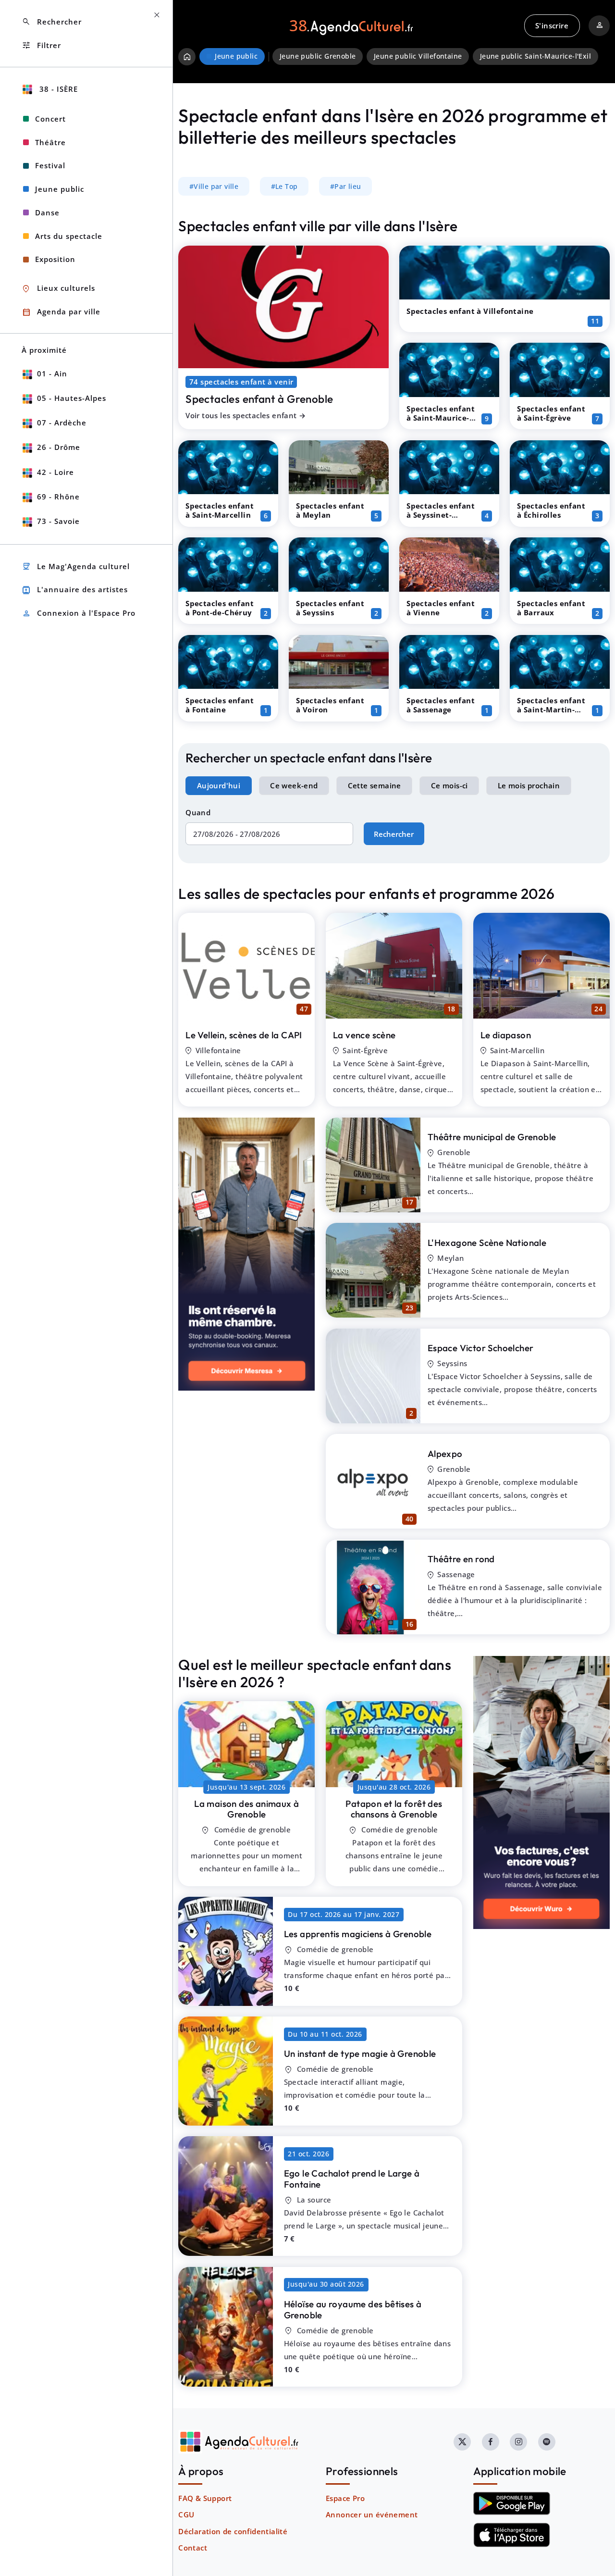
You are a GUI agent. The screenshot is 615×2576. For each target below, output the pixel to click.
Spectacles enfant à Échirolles (551, 510)
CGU (186, 2514)
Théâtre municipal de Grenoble (492, 1137)
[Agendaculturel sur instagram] (518, 2442)
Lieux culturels (58, 289)
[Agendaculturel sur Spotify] (547, 2442)
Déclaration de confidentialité (233, 2531)
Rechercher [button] (52, 22)
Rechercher (394, 834)
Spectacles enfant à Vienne (441, 608)
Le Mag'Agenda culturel (76, 566)
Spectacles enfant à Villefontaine (470, 311)
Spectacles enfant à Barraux (551, 608)
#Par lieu (346, 187)
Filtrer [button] (41, 45)
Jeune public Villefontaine (418, 56)
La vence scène (364, 1035)
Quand (198, 812)
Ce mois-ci (449, 785)
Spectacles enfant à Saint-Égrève (551, 413)
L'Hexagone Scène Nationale (487, 1243)
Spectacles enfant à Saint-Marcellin (220, 510)
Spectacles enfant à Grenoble (259, 399)
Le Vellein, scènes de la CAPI (244, 1035)
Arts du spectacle (69, 236)
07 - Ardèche (62, 423)
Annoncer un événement (372, 2514)
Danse (47, 212)
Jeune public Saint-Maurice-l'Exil (535, 56)
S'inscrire (552, 25)
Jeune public (60, 189)
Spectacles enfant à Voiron (330, 705)
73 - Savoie (58, 521)
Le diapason (506, 1035)
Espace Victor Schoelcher (481, 1348)
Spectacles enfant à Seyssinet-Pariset (441, 515)
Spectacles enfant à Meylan (330, 510)
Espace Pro (345, 2498)
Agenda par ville (61, 312)
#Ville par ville (214, 187)
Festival (50, 165)
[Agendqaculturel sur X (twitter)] (462, 2442)
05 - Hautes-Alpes (72, 398)
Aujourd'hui (219, 785)
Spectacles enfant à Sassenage (441, 705)
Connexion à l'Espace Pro (79, 614)
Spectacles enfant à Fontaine (220, 705)
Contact (193, 2548)
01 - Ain (52, 373)
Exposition (55, 259)
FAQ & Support (205, 2498)
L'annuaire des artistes (75, 590)
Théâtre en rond (461, 1559)
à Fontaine (352, 2179)
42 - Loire (55, 472)
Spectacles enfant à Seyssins (330, 608)
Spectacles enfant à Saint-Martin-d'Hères (551, 709)
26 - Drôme (59, 447)
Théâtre (50, 142)
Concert (50, 119)
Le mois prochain (529, 785)
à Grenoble (246, 1809)
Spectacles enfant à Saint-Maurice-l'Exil (441, 418)
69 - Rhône (58, 497)
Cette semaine (375, 785)
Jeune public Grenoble (318, 56)
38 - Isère (57, 89)
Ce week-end (294, 785)
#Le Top (284, 187)
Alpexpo (445, 1454)
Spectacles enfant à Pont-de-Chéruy (220, 608)
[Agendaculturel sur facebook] (491, 2442)
